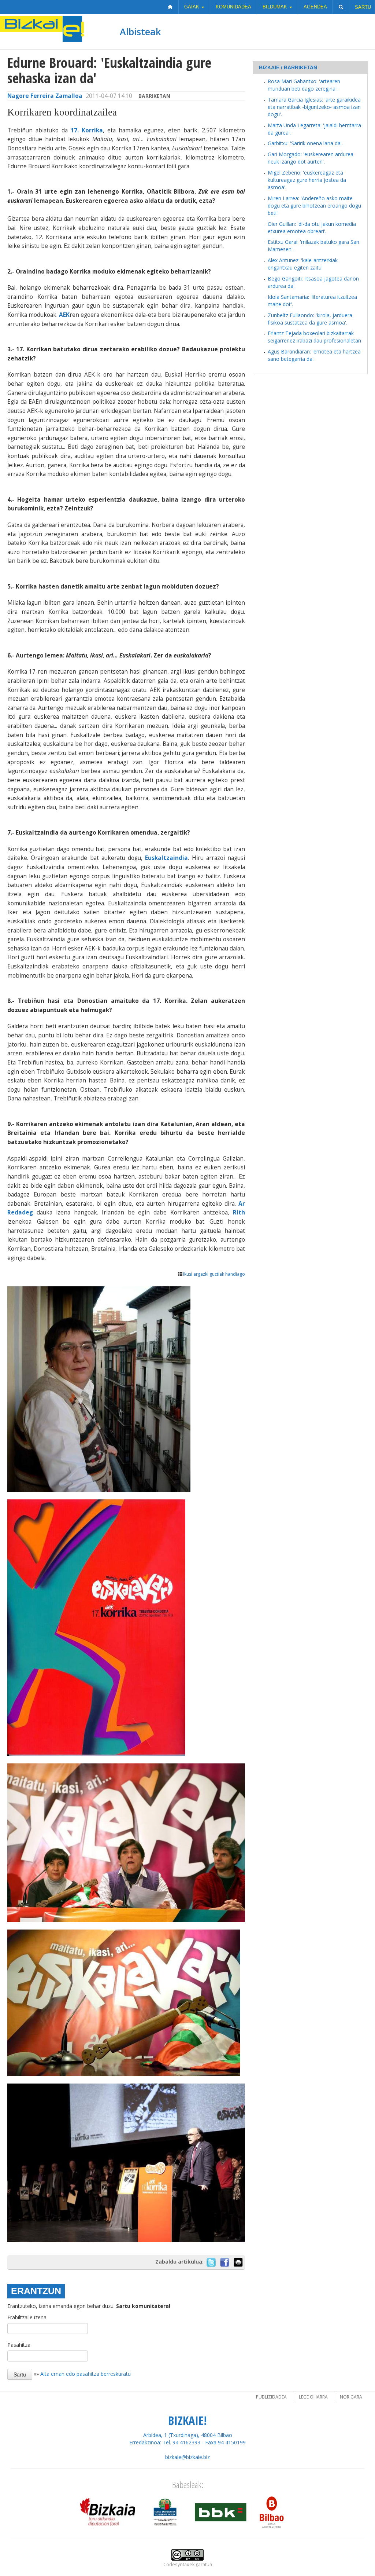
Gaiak (192, 7)
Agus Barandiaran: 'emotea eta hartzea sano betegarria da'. (314, 355)
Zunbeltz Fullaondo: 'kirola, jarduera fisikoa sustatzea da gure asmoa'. (310, 319)
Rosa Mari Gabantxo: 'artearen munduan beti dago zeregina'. (304, 85)
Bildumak (276, 7)
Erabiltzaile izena (27, 2317)
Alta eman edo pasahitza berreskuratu (86, 2374)
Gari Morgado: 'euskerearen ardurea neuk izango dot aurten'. (311, 158)
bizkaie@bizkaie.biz (187, 2457)
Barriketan (154, 96)
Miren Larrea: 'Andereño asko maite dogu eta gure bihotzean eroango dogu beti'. (314, 206)
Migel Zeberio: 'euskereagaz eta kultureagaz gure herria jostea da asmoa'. (307, 180)
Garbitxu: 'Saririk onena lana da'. (305, 143)
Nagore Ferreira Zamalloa (45, 96)
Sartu (363, 7)
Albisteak (140, 32)
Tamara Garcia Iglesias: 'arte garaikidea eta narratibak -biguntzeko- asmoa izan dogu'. (314, 107)
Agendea (315, 7)
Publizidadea (271, 2397)
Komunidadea (233, 7)
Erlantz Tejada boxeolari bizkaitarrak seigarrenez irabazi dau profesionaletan (314, 337)
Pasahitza (19, 2345)
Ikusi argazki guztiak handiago (214, 1274)
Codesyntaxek (179, 2564)
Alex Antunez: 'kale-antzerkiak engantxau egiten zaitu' (303, 264)
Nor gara (351, 2397)
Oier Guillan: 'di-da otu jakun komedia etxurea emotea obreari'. (312, 228)
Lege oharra (313, 2397)
